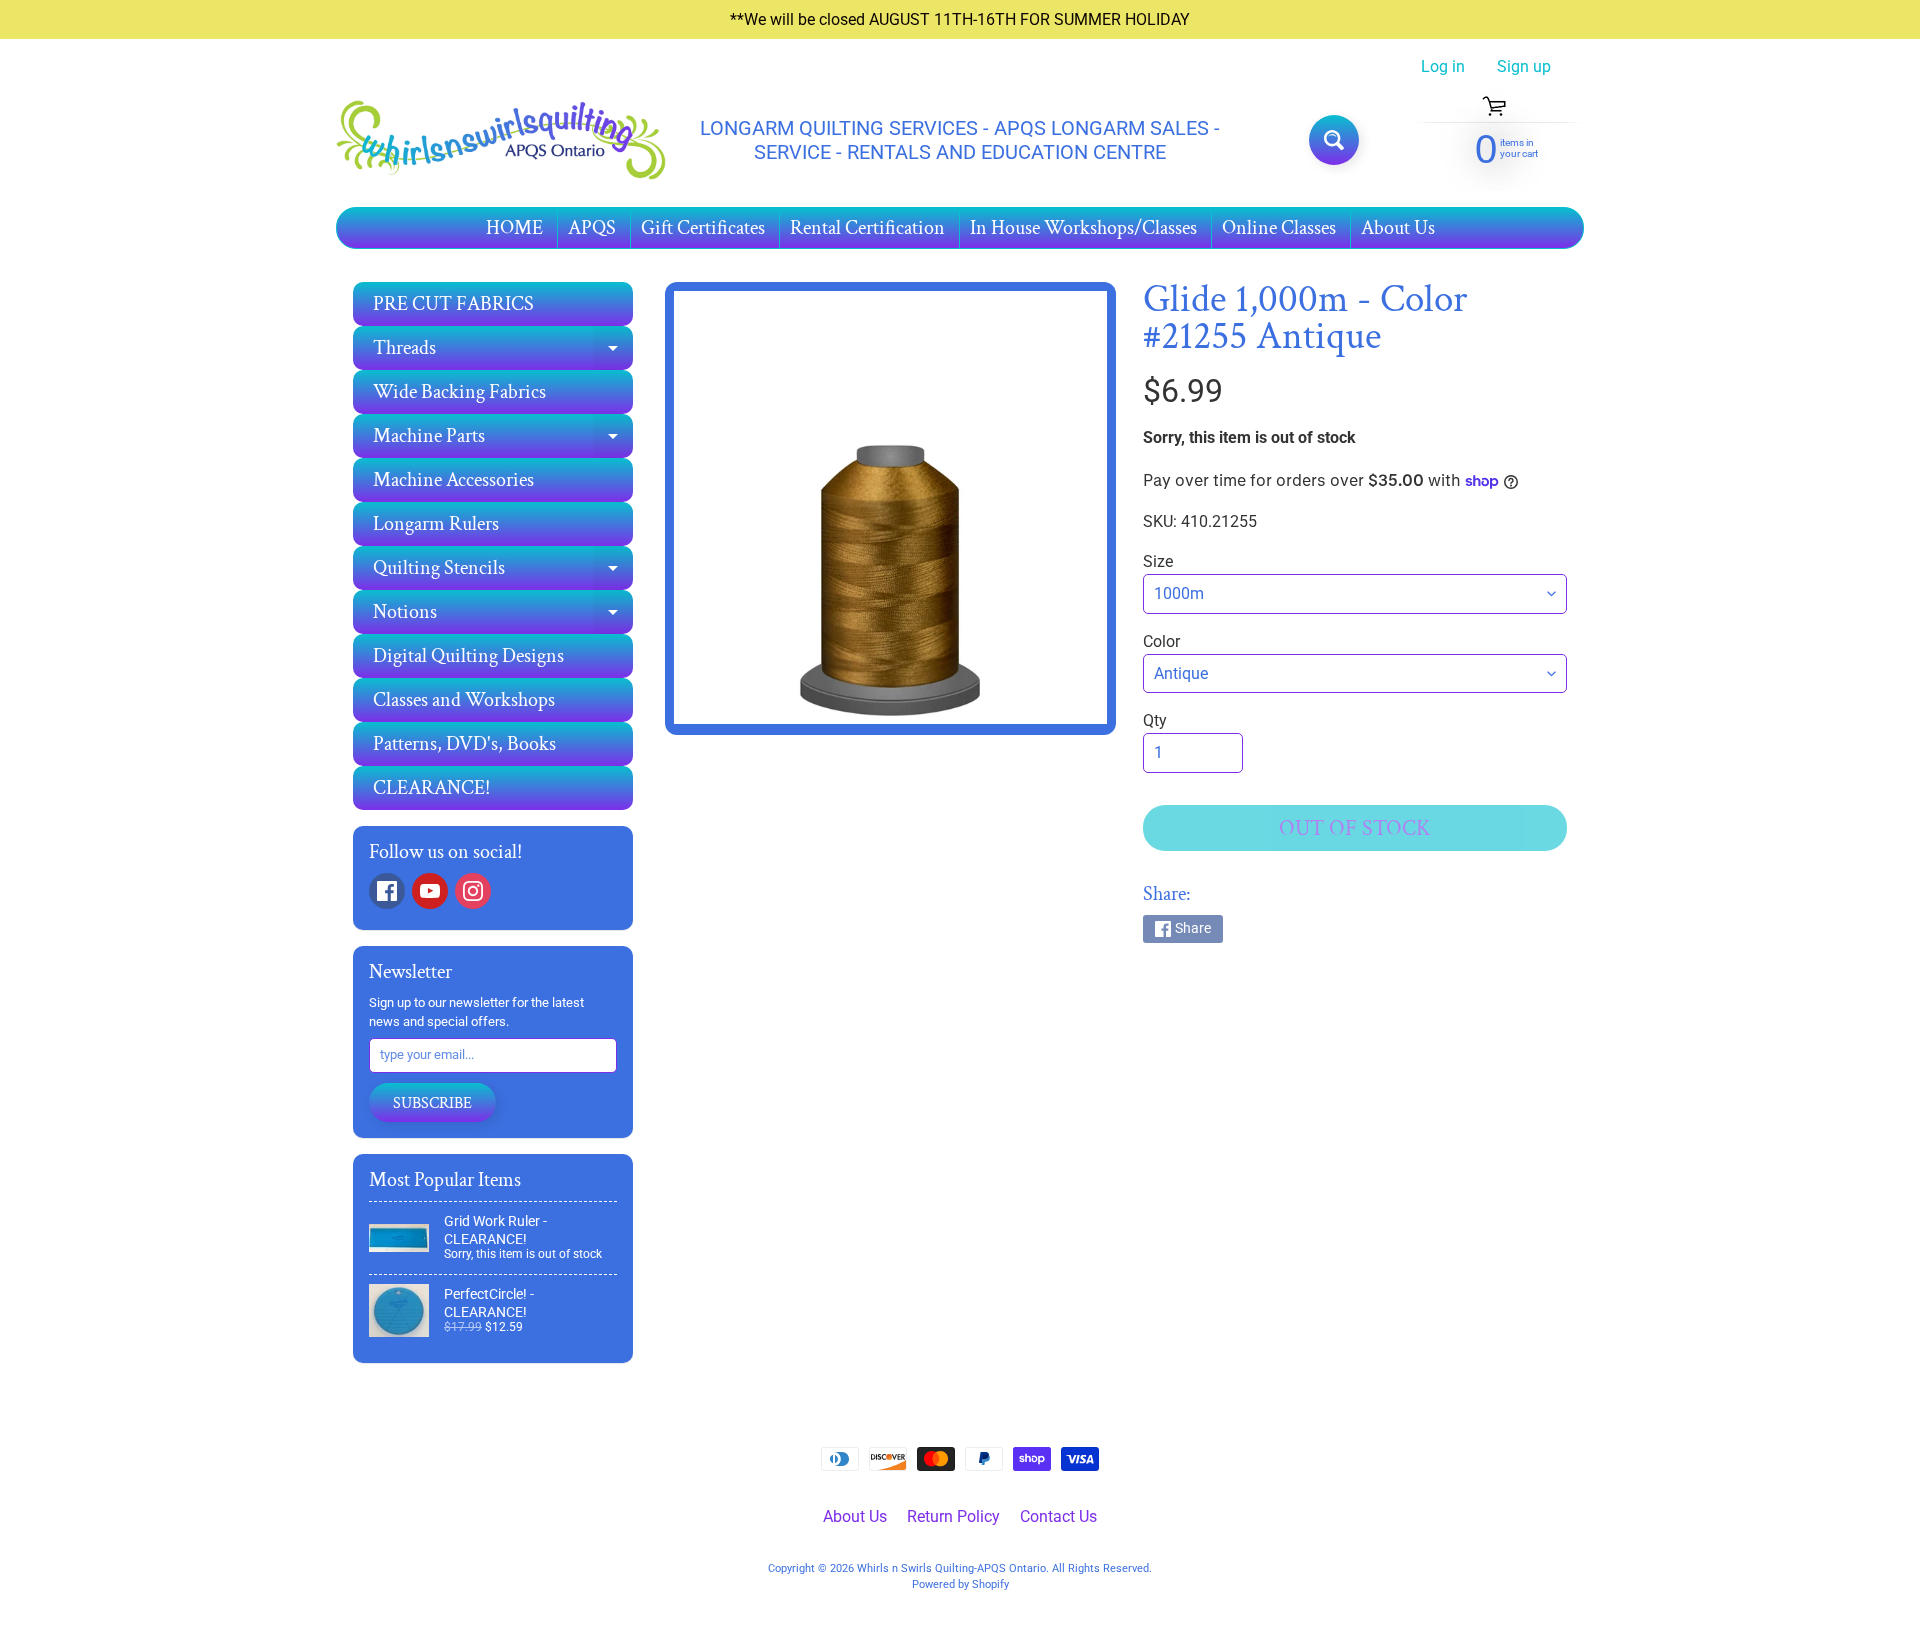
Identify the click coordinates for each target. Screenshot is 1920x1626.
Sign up (1524, 67)
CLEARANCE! (431, 788)
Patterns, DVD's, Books (464, 744)
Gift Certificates (703, 228)
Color (1161, 641)
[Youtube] (430, 891)
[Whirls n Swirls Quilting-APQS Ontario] (501, 140)
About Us (1398, 228)
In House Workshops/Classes (1083, 228)
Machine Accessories (453, 480)
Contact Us (1058, 1516)
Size (1158, 561)
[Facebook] (387, 891)
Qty (1155, 720)
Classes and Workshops (464, 700)
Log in (1443, 67)
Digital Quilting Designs (468, 656)
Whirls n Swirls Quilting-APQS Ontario (951, 1568)
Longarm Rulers (436, 524)
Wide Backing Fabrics (459, 392)
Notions (503, 616)
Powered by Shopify (960, 1584)
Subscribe (432, 1103)
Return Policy (953, 1516)
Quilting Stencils (503, 572)
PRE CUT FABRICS (453, 304)
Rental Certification (867, 228)
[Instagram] (473, 891)
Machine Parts (503, 440)
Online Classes (1279, 228)
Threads (503, 352)
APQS (592, 228)
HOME (514, 228)
